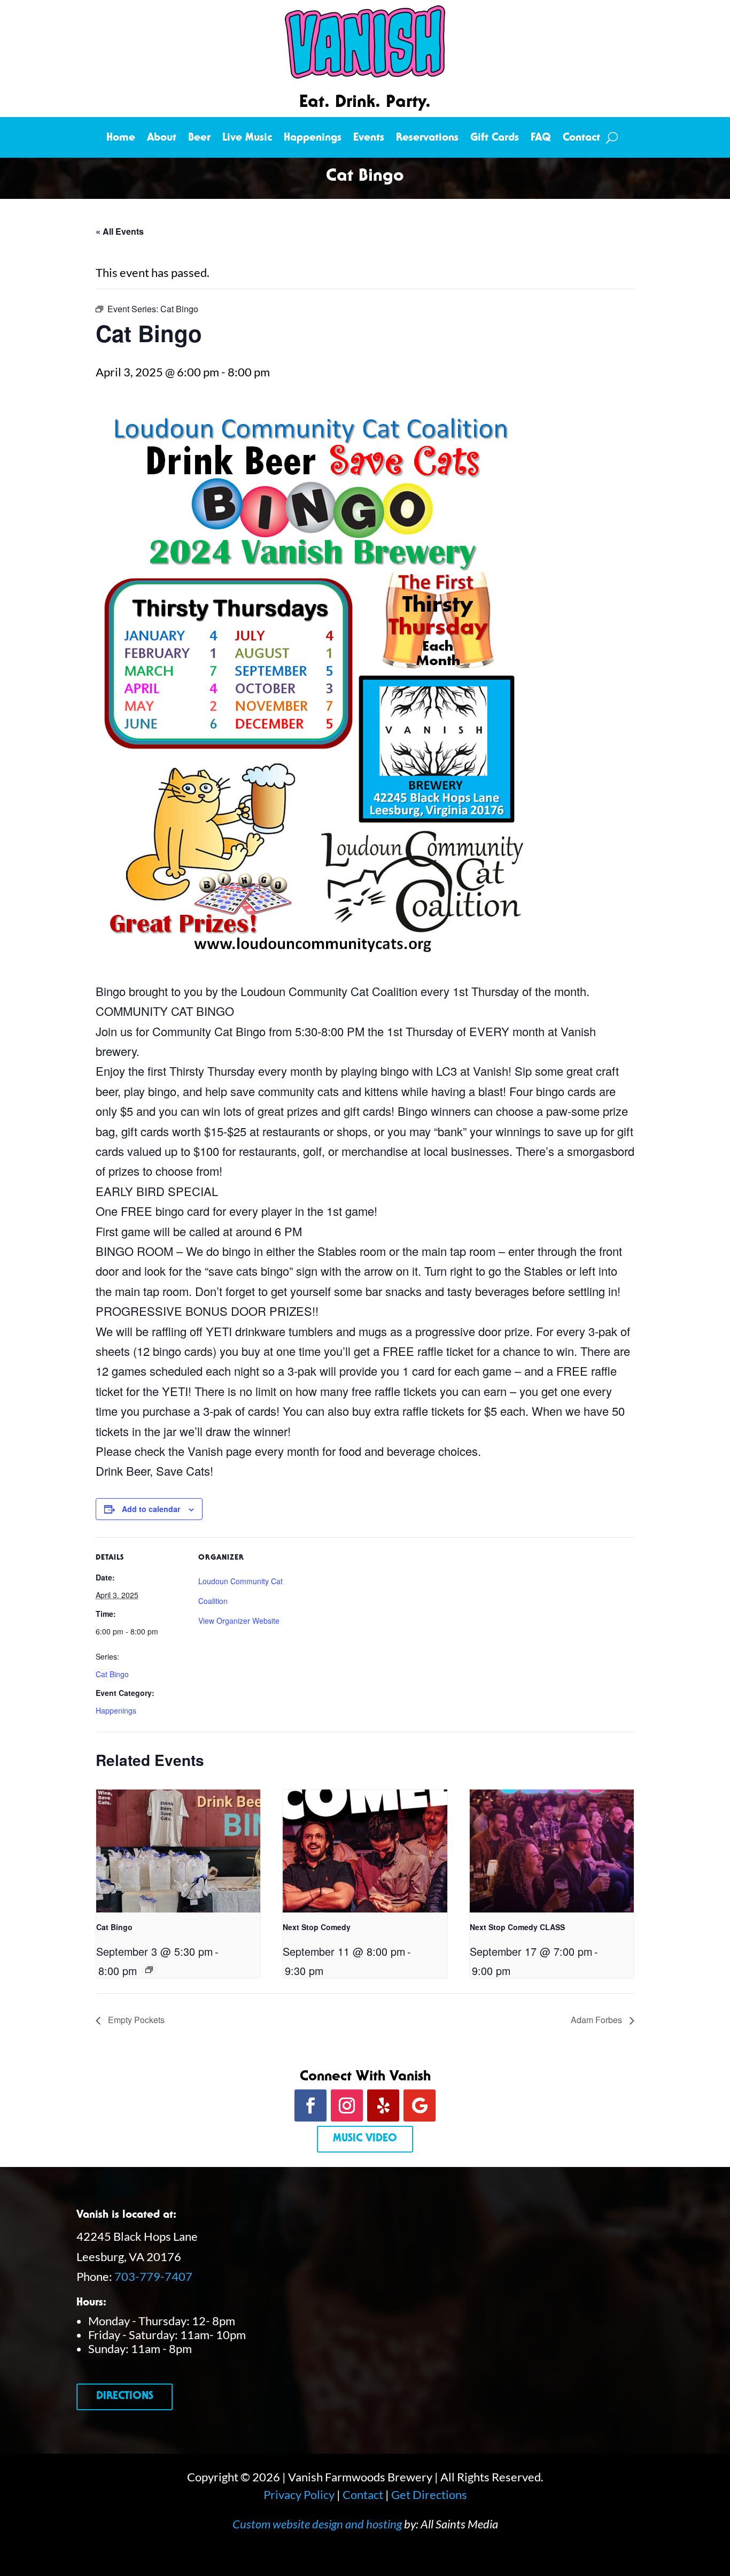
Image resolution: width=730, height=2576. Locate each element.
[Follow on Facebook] (310, 2105)
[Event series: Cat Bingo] (149, 1970)
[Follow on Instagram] (347, 2105)
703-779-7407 (153, 2276)
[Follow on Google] (420, 2105)
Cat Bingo (112, 1674)
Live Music (247, 139)
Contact (581, 139)
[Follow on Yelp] (383, 2105)
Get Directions (429, 2494)
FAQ (541, 139)
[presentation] (178, 1851)
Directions (125, 2397)
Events (369, 139)
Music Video (365, 2139)
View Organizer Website (239, 1621)
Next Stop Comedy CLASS (517, 1927)
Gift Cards (495, 139)
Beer (199, 139)
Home (121, 139)
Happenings (313, 139)
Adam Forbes (597, 2020)
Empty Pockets (135, 2020)
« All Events (120, 231)
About (162, 139)
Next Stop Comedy (317, 1927)
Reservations (427, 139)
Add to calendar (151, 1509)
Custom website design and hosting (317, 2524)
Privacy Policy (299, 2494)
